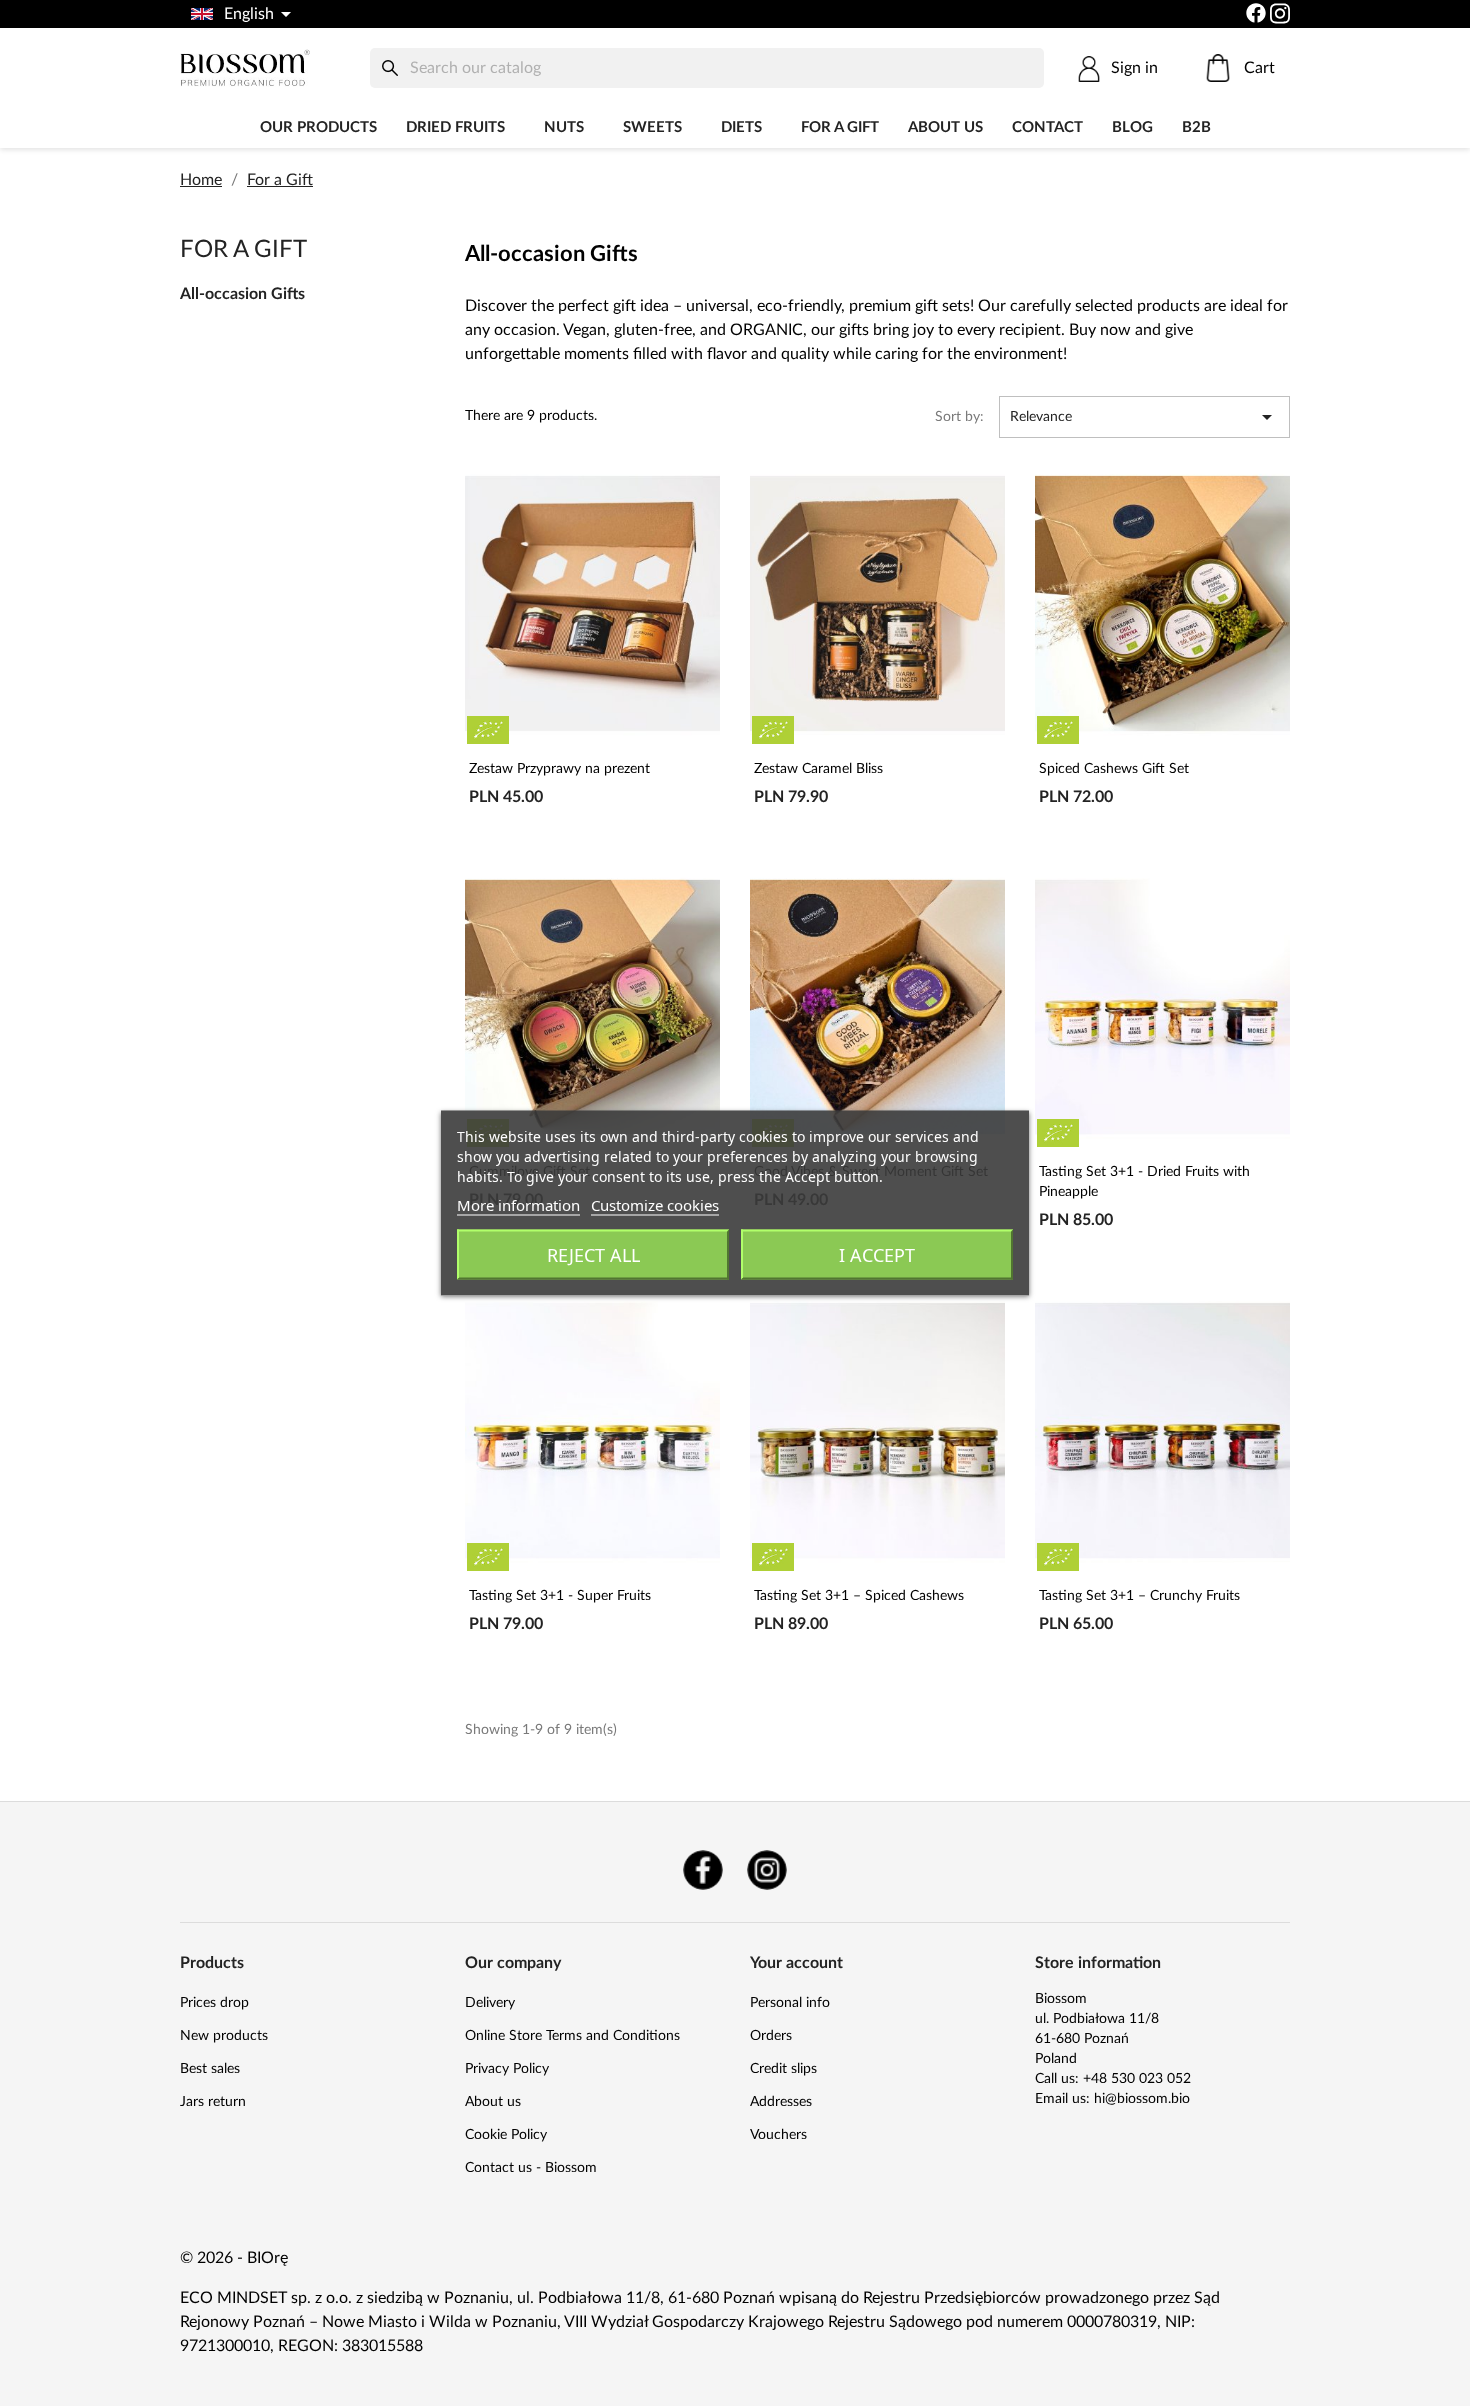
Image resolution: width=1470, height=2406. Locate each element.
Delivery (490, 2003)
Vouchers (778, 2135)
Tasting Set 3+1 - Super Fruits (560, 1596)
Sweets (652, 127)
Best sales (210, 2069)
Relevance (1144, 417)
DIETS (741, 127)
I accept (877, 1255)
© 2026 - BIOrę (234, 2258)
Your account (796, 1963)
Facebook (703, 1870)
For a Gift (840, 127)
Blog (1132, 127)
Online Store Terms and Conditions (572, 2036)
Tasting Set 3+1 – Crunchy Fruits (1139, 1596)
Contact (1047, 127)
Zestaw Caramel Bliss (818, 769)
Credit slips (783, 2069)
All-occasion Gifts (242, 294)
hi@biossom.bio (1142, 2099)
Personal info (790, 2003)
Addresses (781, 2102)
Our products (318, 127)
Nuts (564, 127)
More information (518, 1205)
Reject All (593, 1255)
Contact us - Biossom (531, 2168)
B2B (1196, 127)
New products (224, 2036)
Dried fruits (455, 127)
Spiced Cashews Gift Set (1114, 769)
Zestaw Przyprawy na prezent (559, 769)
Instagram (767, 1870)
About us (945, 127)
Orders (771, 2036)
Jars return (213, 2102)
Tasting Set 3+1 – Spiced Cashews (859, 1596)
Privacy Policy (507, 2069)
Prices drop (214, 2003)
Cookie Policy (506, 2135)
